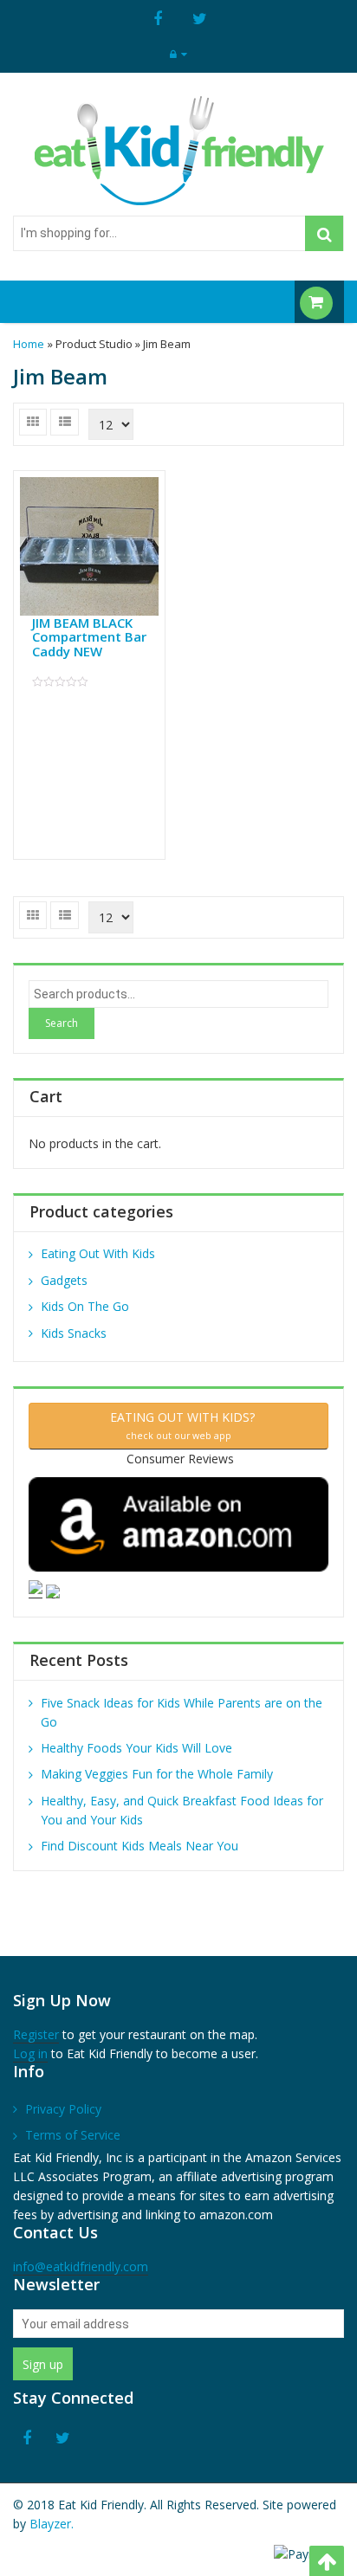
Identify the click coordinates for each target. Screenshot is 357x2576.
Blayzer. (52, 2524)
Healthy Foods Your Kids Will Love (136, 1748)
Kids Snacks (74, 1333)
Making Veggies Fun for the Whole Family (157, 1774)
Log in (30, 2053)
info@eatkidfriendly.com (81, 2266)
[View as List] (65, 422)
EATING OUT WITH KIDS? (179, 1425)
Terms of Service (73, 2135)
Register (36, 2034)
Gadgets (64, 1280)
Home (29, 344)
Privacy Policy (63, 2109)
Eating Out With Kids (98, 1253)
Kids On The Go (85, 1306)
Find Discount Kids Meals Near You (140, 1846)
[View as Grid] (33, 422)
